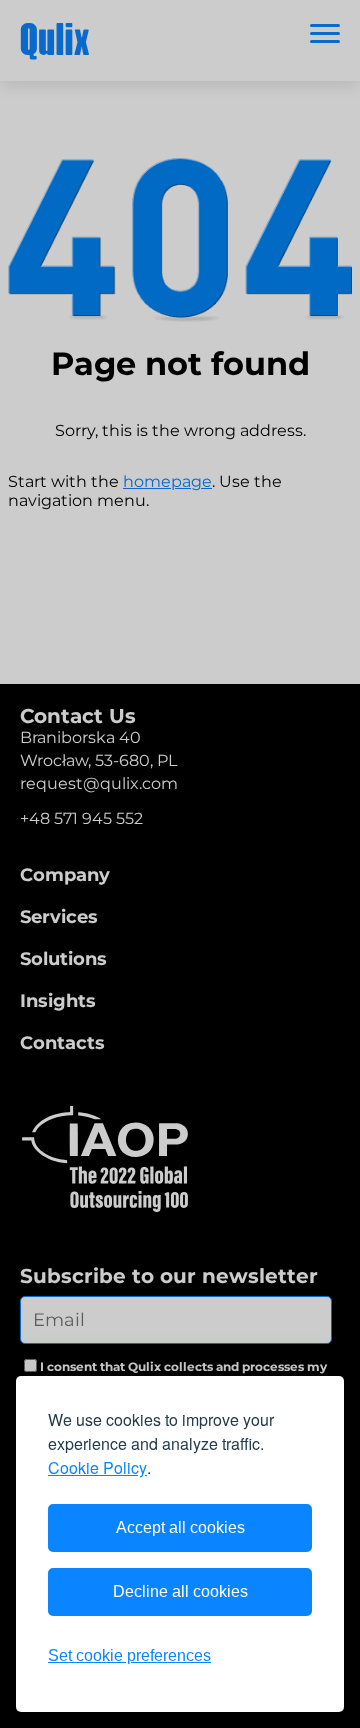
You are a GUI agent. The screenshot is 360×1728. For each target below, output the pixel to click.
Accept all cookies (180, 1527)
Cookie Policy (97, 1467)
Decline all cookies (180, 1591)
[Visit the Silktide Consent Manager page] (288, 1656)
